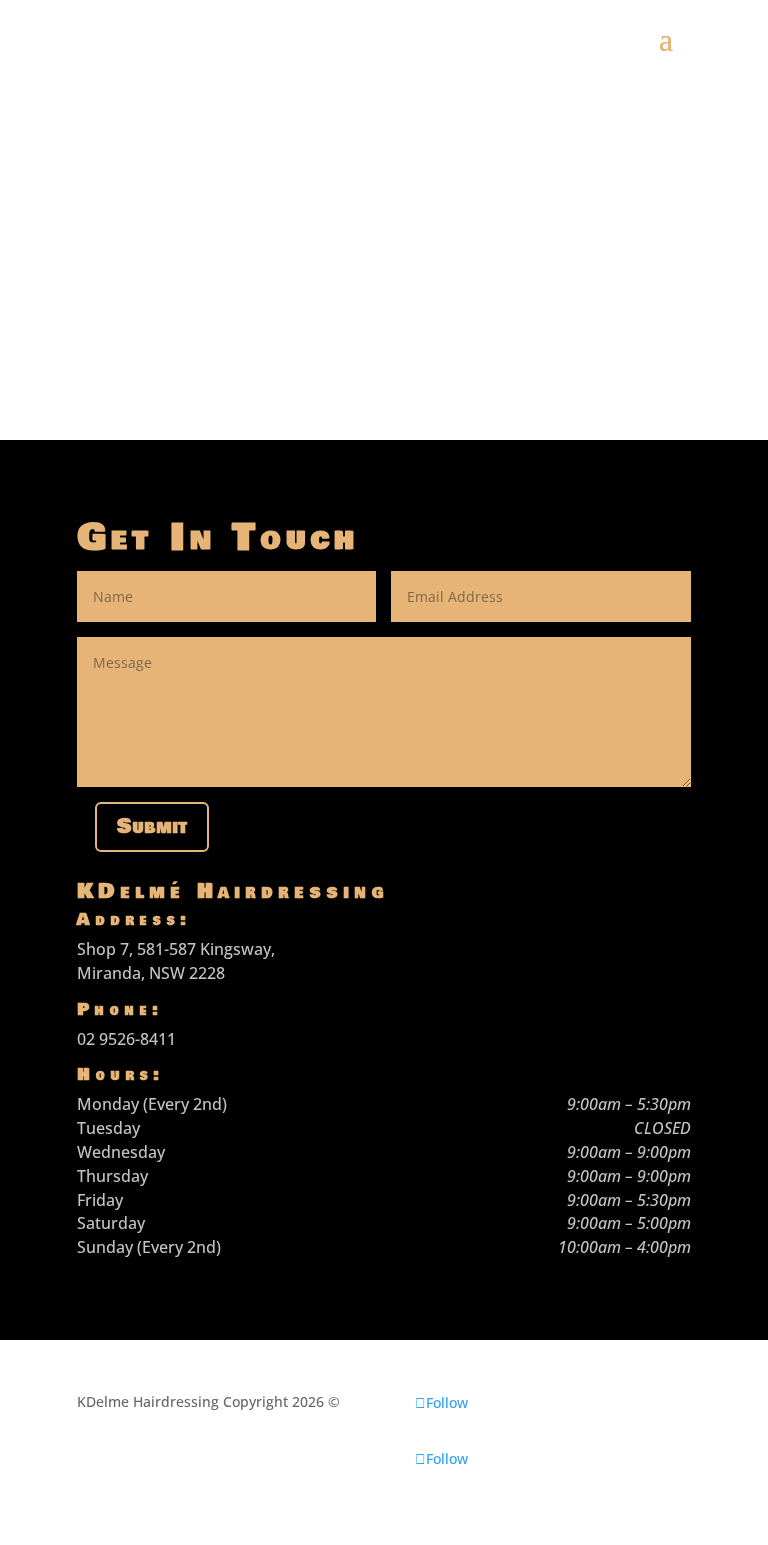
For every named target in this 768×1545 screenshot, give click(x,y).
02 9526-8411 (126, 1039)
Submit (152, 826)
